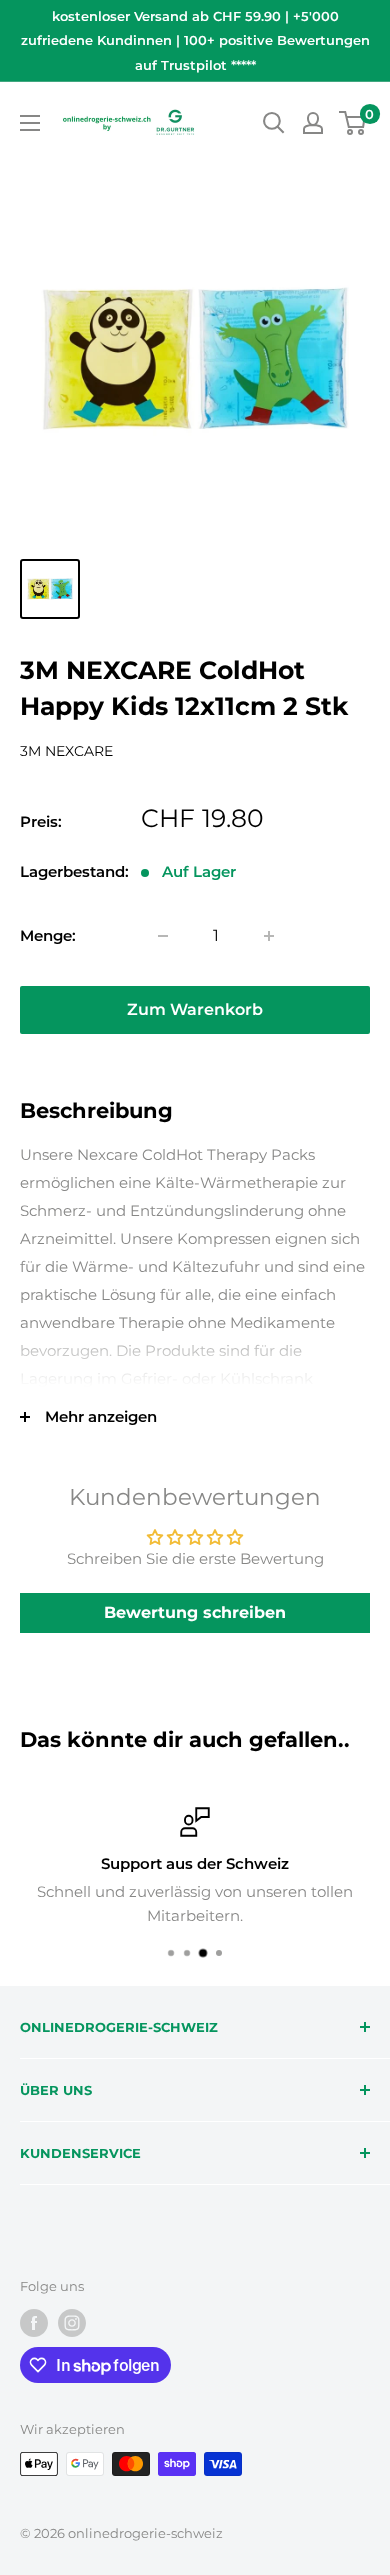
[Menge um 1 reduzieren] (163, 936)
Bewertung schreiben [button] (195, 1612)
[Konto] (313, 123)
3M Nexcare (66, 751)
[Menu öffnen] (30, 123)
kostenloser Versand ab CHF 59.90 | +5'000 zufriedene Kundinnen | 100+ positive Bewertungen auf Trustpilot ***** (195, 40)
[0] (353, 123)
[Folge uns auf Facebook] (34, 2323)
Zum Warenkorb (195, 1009)
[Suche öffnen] (274, 123)
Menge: (48, 935)
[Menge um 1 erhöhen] (269, 936)
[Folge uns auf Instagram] (72, 2323)
